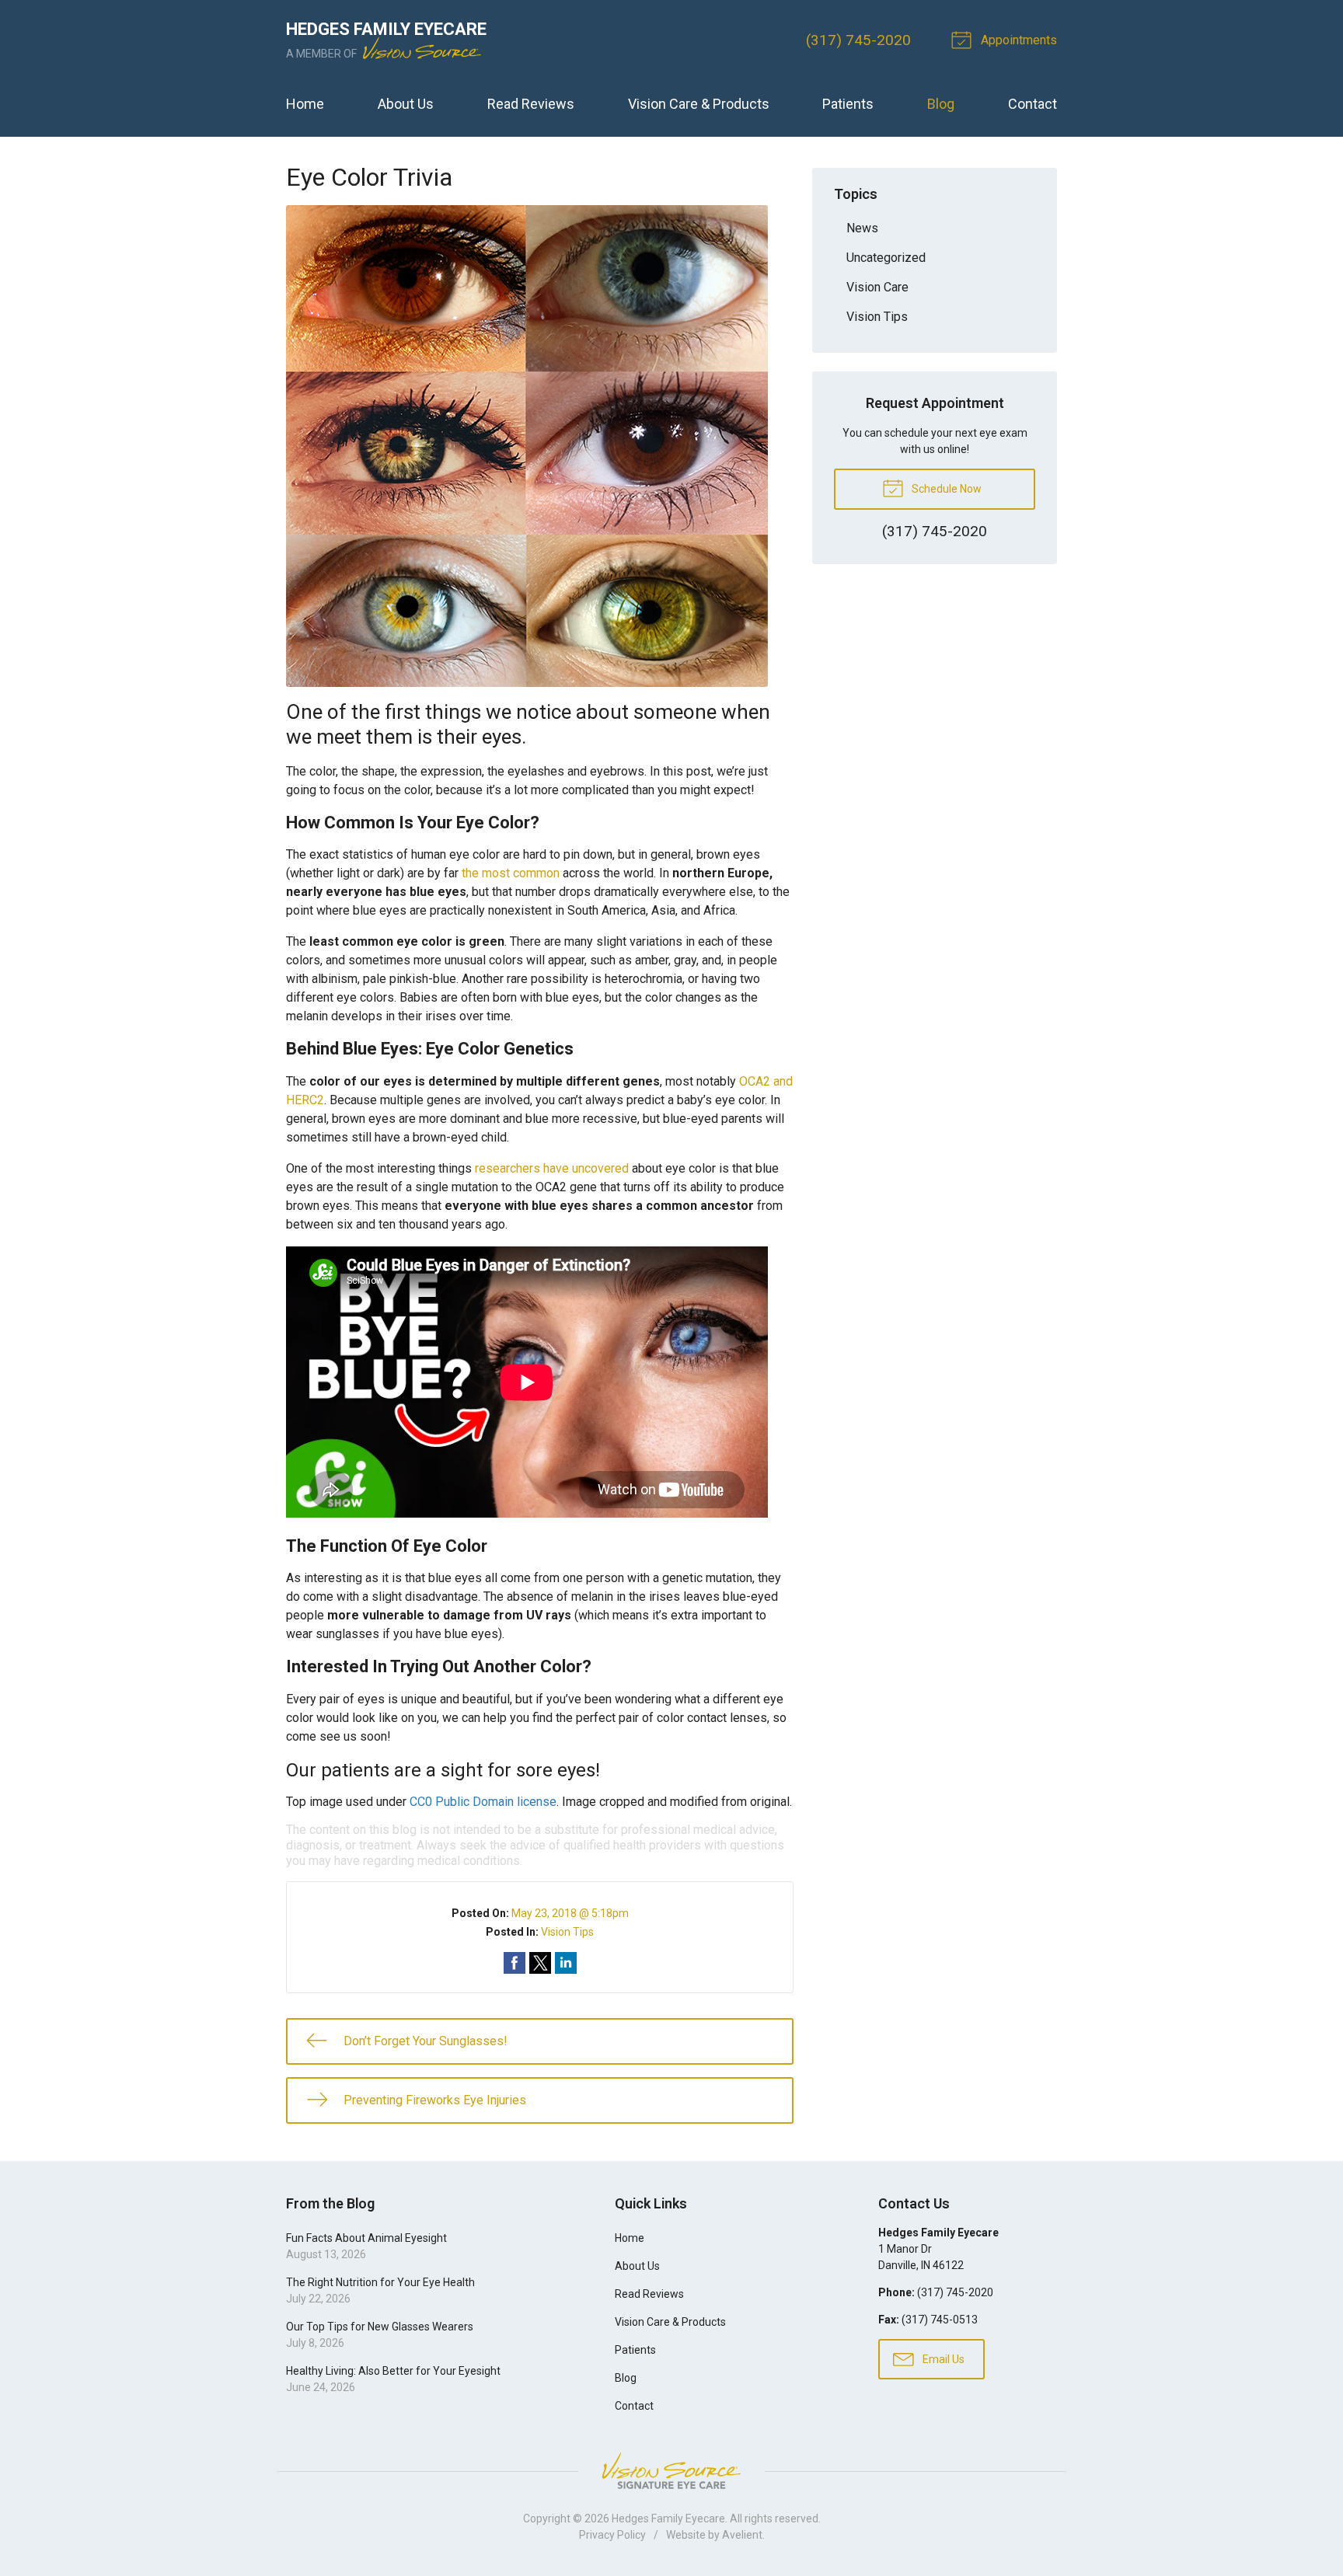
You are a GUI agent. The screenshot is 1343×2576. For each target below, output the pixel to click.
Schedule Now (945, 489)
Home (305, 104)
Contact (1033, 104)
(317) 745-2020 (858, 40)
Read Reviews (531, 104)
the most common (511, 873)
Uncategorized (886, 258)
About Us (406, 104)
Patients (848, 104)
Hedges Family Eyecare (668, 2518)
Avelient (742, 2535)
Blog (941, 104)
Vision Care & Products (699, 104)
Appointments (1017, 40)
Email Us (942, 2359)
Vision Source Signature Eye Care (671, 2471)
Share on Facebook (515, 1963)
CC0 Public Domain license (483, 1802)
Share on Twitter (540, 1963)
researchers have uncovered (552, 1168)
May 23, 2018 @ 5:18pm (570, 1913)
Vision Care (877, 287)
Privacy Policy (612, 2535)
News (862, 228)
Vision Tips (567, 1932)
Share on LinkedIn (566, 1963)
